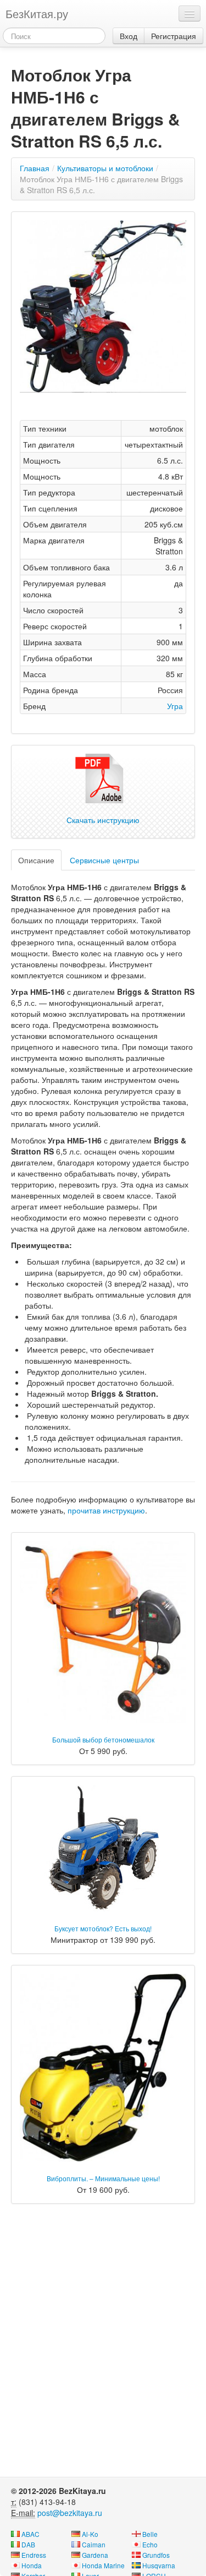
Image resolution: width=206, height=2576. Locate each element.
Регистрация (174, 36)
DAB (28, 2544)
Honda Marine (103, 2565)
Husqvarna (159, 2565)
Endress (34, 2555)
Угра (175, 706)
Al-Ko (90, 2534)
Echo (150, 2544)
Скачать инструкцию (103, 820)
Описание (36, 860)
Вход (129, 36)
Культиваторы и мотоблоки (105, 168)
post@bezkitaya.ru (70, 2513)
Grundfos (156, 2555)
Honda (32, 2565)
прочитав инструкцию (106, 1510)
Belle (150, 2534)
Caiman (94, 2544)
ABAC (30, 2534)
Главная (35, 168)
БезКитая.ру (37, 13)
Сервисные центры (104, 860)
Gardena (95, 2555)
